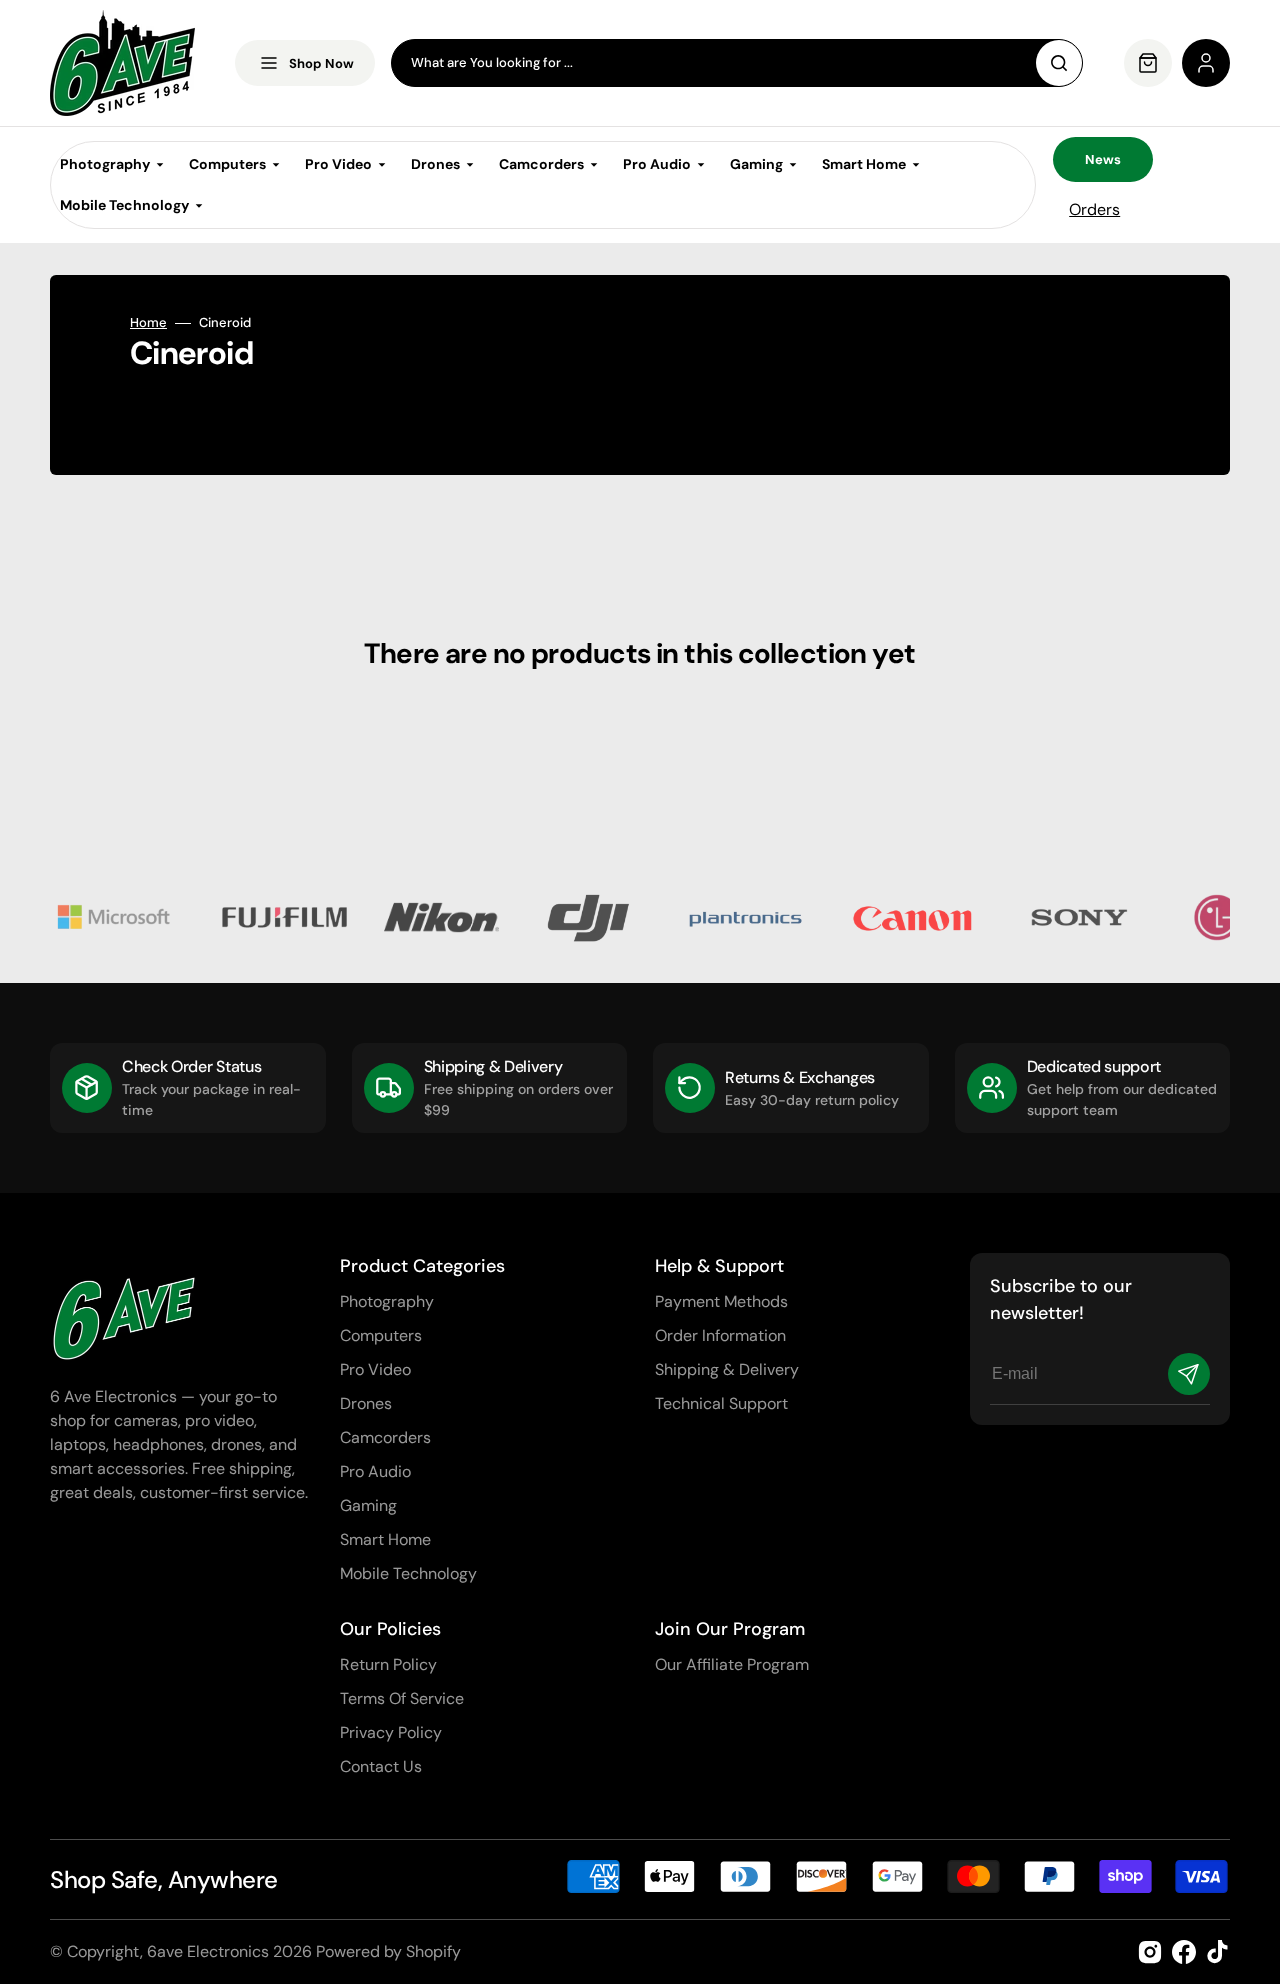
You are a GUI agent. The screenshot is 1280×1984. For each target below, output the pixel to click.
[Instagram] (1150, 1952)
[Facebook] (1184, 1952)
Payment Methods (721, 1301)
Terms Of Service (402, 1698)
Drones (366, 1403)
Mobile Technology (408, 1573)
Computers (381, 1335)
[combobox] (737, 63)
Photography (387, 1301)
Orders (1094, 209)
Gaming (368, 1505)
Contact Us (381, 1766)
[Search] (1059, 63)
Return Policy (388, 1664)
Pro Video (375, 1369)
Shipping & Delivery (727, 1369)
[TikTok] (1218, 1952)
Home (148, 323)
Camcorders (385, 1437)
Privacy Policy (391, 1732)
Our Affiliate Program (732, 1664)
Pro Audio (375, 1471)
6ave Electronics (208, 1951)
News (1103, 159)
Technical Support (721, 1403)
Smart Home (385, 1539)
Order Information (720, 1335)
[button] (1206, 63)
